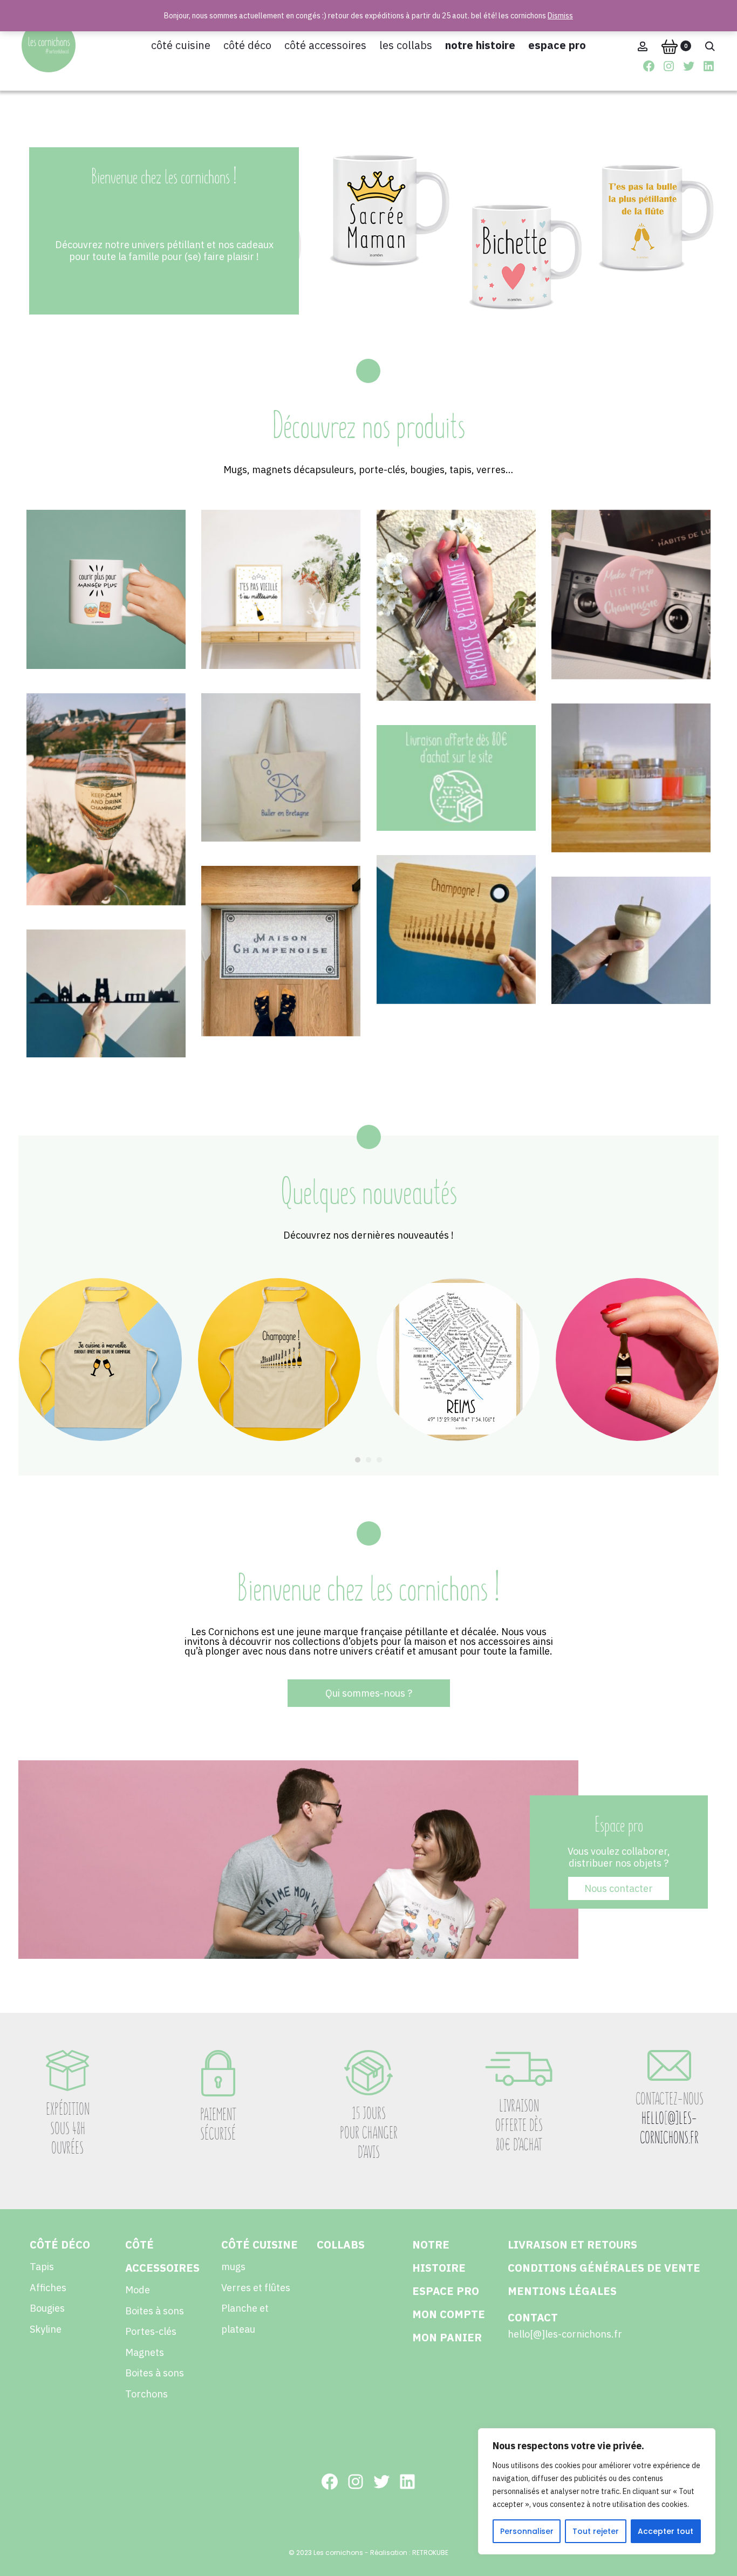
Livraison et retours (572, 2244)
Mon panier (447, 2337)
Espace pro (557, 45)
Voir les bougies (631, 970)
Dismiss (560, 16)
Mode (138, 2290)
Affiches (48, 2288)
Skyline (46, 2329)
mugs (233, 2267)
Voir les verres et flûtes (106, 828)
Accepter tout (666, 2531)
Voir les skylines (106, 1023)
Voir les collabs (631, 807)
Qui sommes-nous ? (369, 1693)
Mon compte (449, 2314)
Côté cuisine (181, 45)
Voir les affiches (281, 619)
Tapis (42, 2267)
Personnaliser (527, 2531)
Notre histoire (480, 45)
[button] (358, 1460)
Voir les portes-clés (456, 635)
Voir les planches (456, 959)
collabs (341, 2244)
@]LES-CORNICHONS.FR (669, 2128)
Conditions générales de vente (604, 2268)
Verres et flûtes (256, 2288)
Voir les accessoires (281, 797)
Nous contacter (619, 1888)
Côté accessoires (325, 45)
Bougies (47, 2308)
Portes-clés (151, 2331)
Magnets (145, 2352)
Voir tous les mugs (106, 619)
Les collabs (406, 45)
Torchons (146, 2394)
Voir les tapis (281, 980)
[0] (670, 46)
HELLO (653, 2118)
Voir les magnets (631, 624)
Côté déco (247, 45)
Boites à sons (155, 2311)
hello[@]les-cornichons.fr (565, 2334)
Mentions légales (562, 2291)
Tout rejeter (596, 2531)
